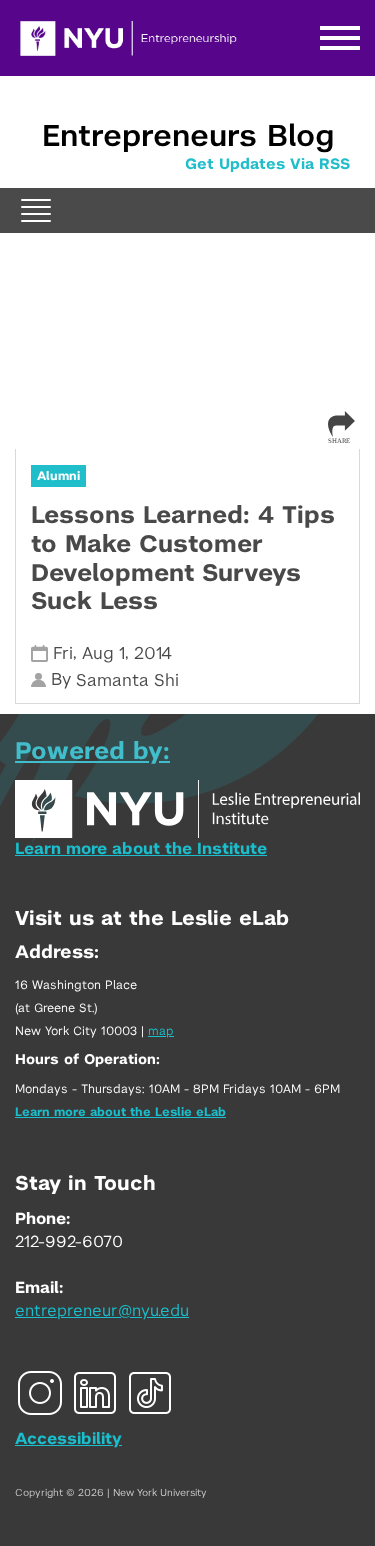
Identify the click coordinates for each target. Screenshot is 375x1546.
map (161, 1031)
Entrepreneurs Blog (188, 137)
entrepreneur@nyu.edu (102, 1311)
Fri (63, 653)
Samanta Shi (127, 680)
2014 (153, 653)
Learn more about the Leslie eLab (120, 1112)
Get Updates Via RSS (267, 164)
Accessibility (68, 1439)
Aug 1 (103, 653)
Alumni (58, 476)
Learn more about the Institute (141, 849)
